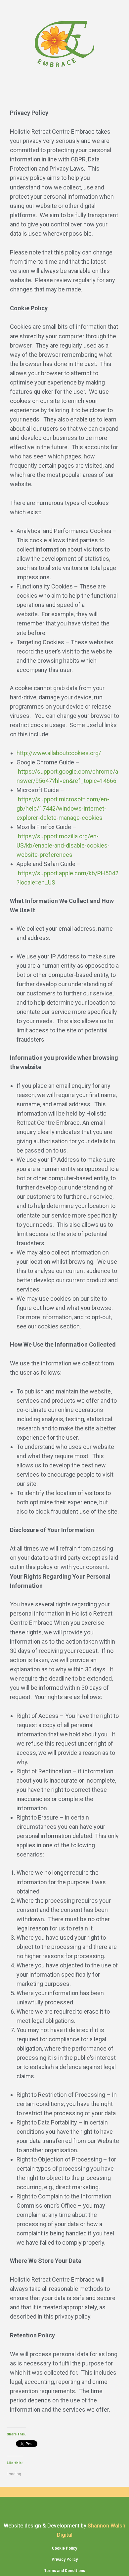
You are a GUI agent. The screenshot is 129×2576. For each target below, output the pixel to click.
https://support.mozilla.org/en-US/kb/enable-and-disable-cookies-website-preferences (63, 845)
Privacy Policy (65, 2559)
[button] (64, 96)
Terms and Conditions (64, 2570)
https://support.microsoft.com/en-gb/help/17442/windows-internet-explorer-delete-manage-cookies (63, 808)
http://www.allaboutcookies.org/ (59, 753)
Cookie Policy (64, 2548)
